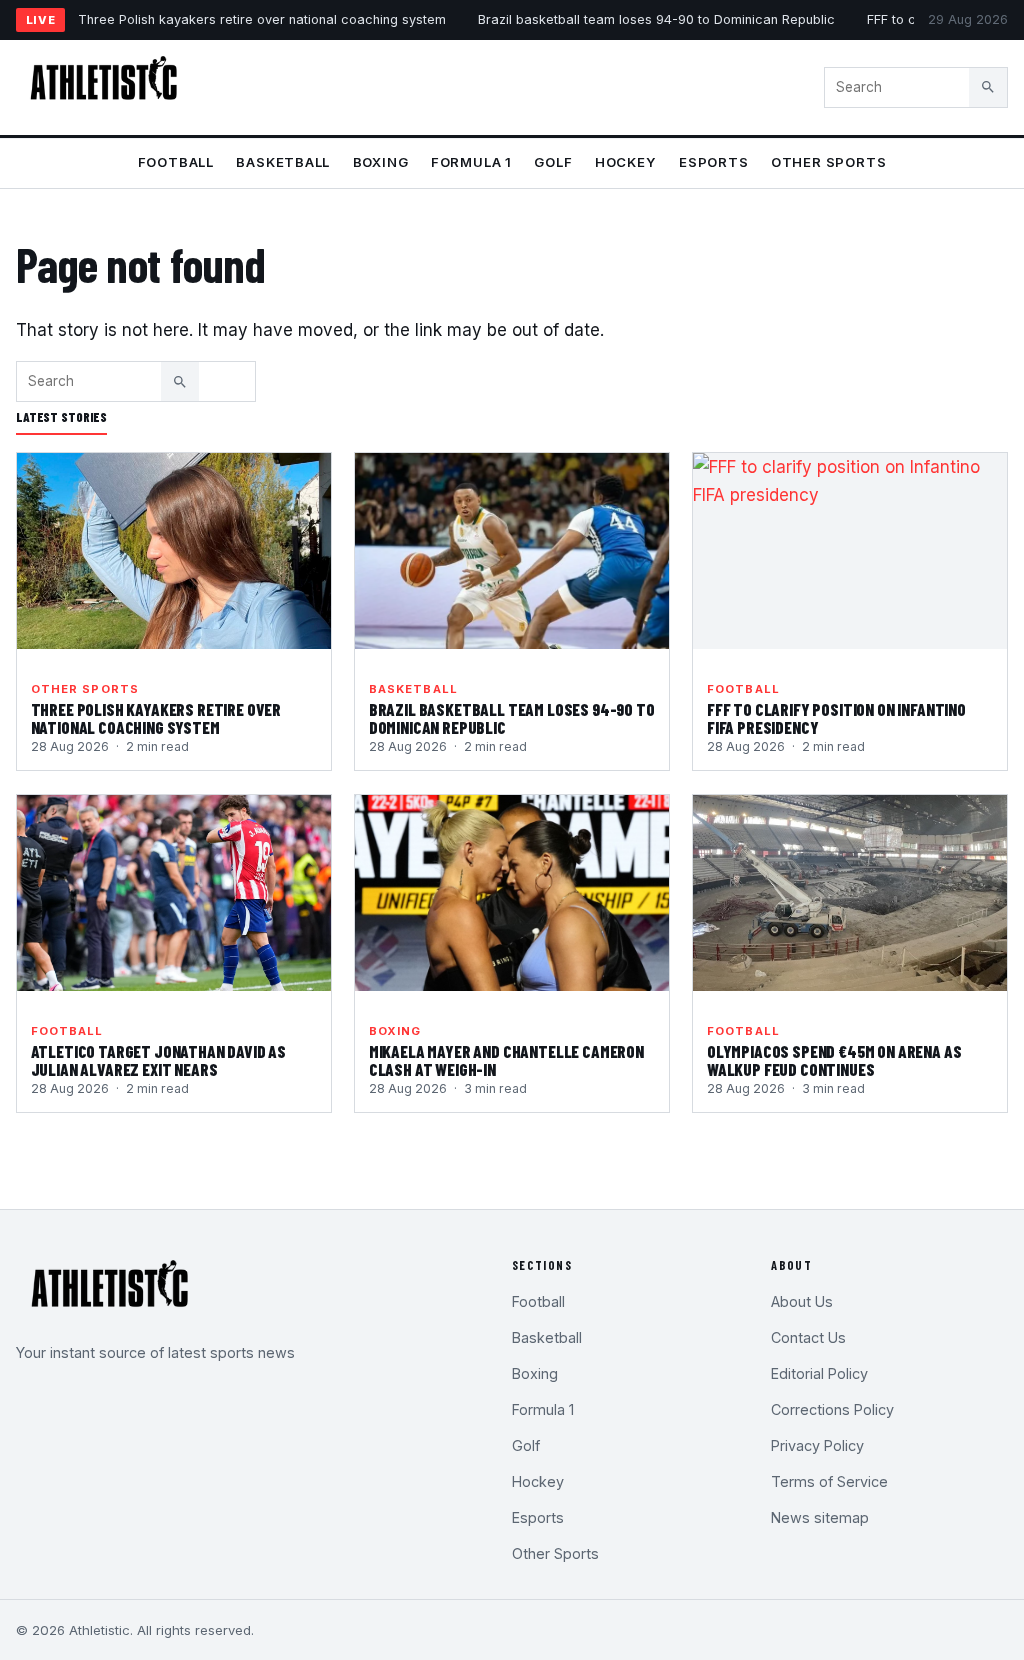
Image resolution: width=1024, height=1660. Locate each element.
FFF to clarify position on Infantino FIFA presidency (836, 718)
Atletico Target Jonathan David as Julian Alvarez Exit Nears (158, 1060)
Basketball (283, 162)
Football (176, 162)
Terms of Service (829, 1481)
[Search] (988, 87)
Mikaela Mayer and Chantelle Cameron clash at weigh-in (506, 1060)
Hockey (626, 162)
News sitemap (820, 1517)
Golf (553, 162)
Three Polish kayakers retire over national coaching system (262, 19)
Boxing (381, 162)
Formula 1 (471, 162)
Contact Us (808, 1337)
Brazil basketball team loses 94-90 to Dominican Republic (656, 19)
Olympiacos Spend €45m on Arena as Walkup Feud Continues (834, 1060)
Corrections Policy (832, 1409)
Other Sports (828, 162)
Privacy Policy (817, 1445)
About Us (802, 1301)
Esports (714, 162)
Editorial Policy (819, 1373)
